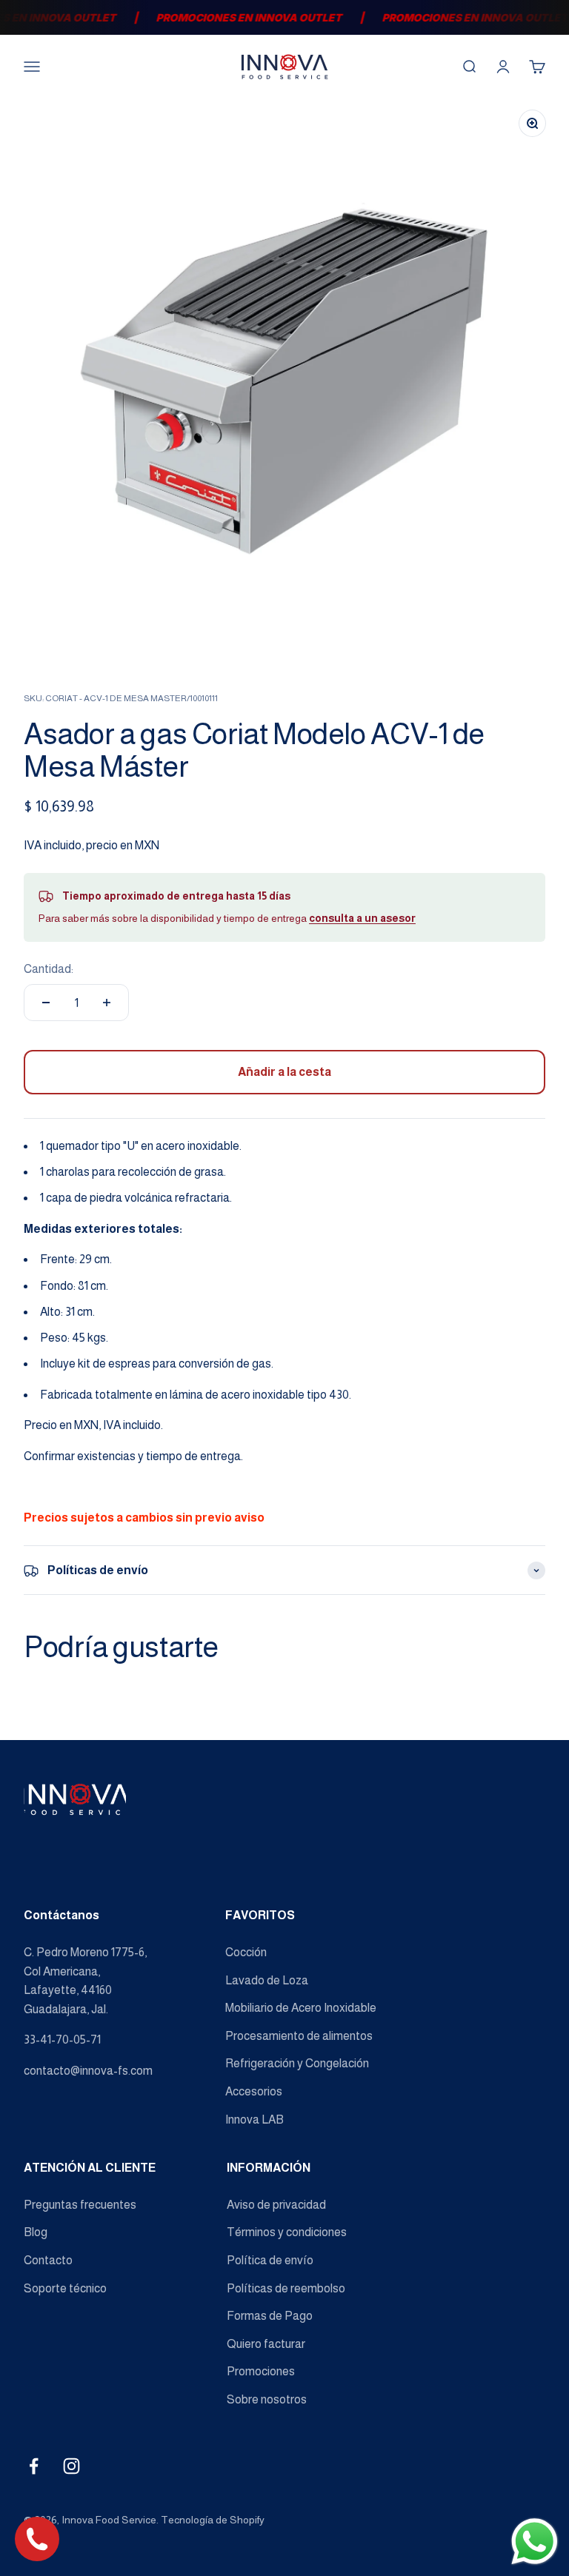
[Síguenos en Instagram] (71, 2466)
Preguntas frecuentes (80, 2205)
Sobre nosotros (267, 2399)
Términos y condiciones (287, 2232)
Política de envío (270, 2260)
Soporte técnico (65, 2288)
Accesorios (254, 2091)
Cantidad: (49, 969)
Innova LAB (254, 2120)
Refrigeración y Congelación (297, 2063)
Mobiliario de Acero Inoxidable (301, 2008)
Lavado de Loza (267, 1980)
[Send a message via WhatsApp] (535, 2542)
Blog (36, 2232)
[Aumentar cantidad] (107, 1003)
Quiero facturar (266, 2344)
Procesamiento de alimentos (299, 2036)
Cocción (246, 1952)
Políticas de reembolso (286, 2288)
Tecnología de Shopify (213, 2520)
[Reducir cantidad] (46, 1003)
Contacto (48, 2260)
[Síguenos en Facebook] (34, 2466)
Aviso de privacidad (276, 2205)
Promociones (261, 2371)
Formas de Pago (270, 2316)
